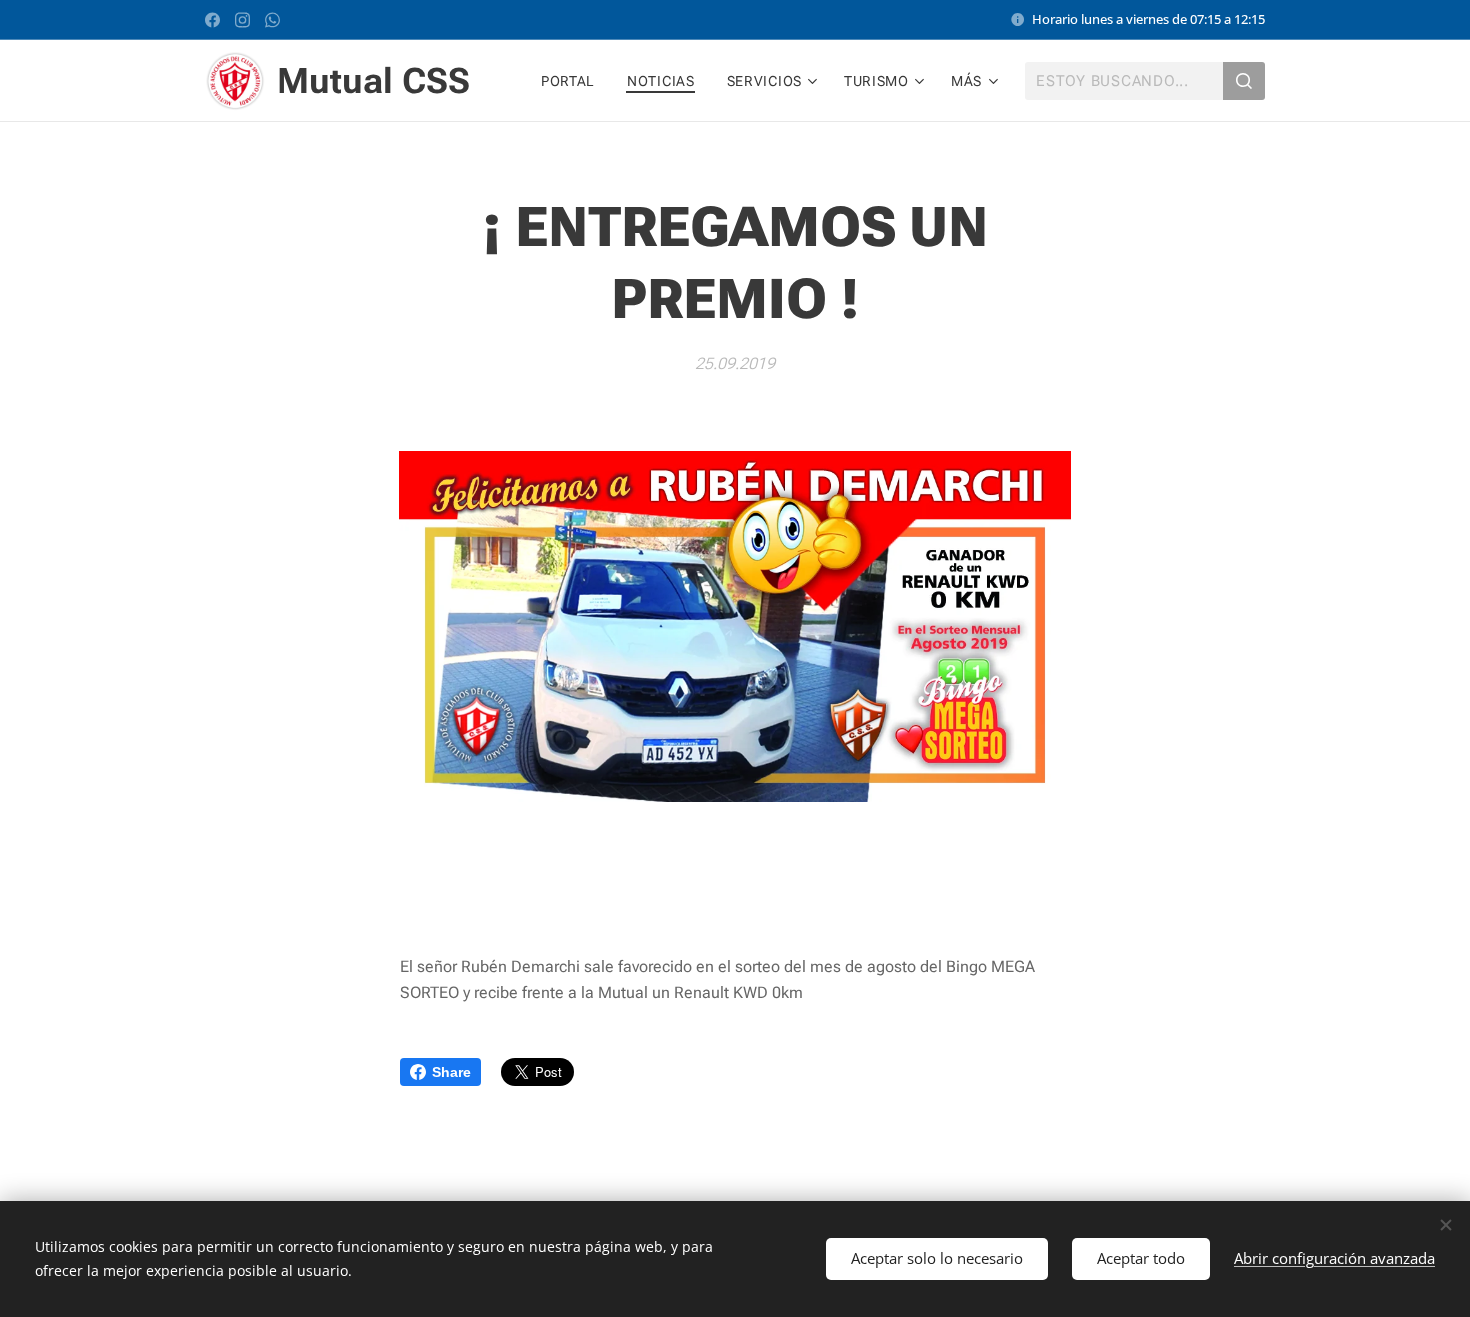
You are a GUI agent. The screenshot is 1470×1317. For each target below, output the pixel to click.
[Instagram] (242, 20)
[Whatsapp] (272, 20)
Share (451, 1072)
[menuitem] (573, 81)
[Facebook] (212, 20)
